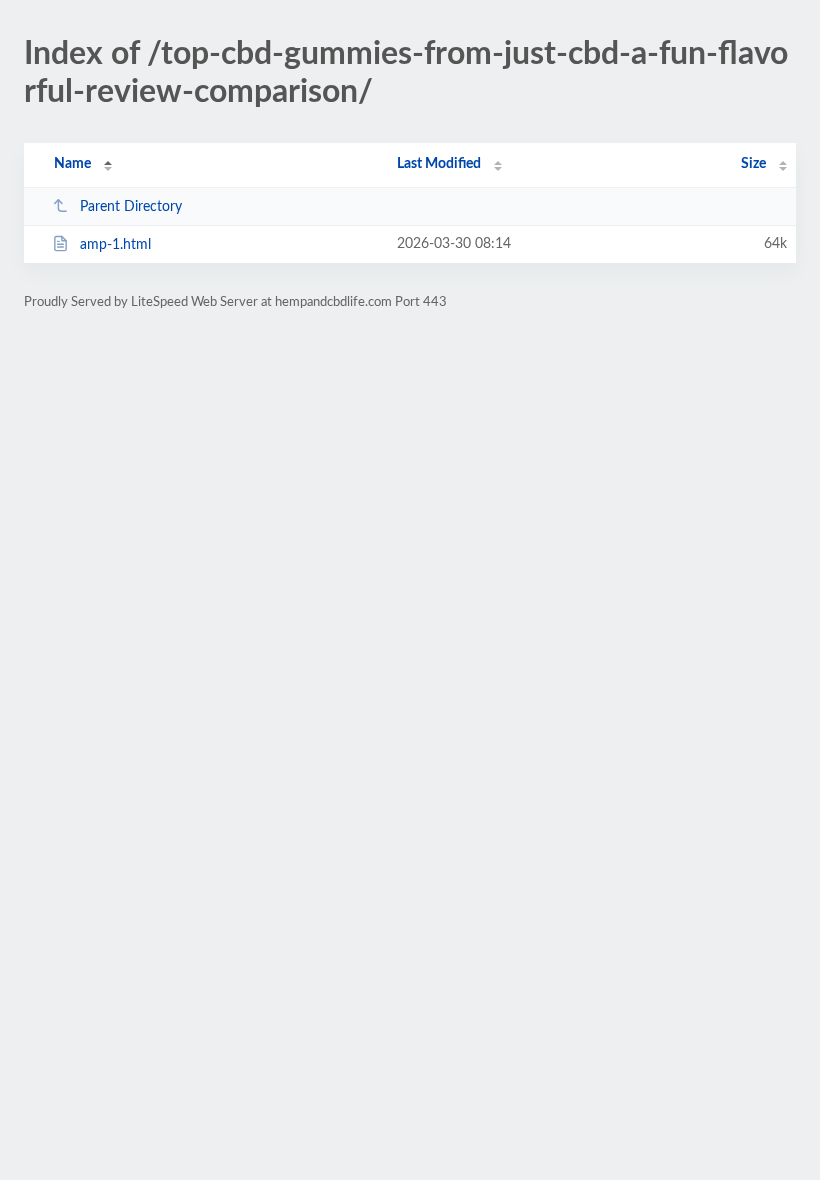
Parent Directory (131, 207)
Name (72, 164)
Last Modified (439, 164)
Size (753, 164)
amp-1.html (115, 245)
